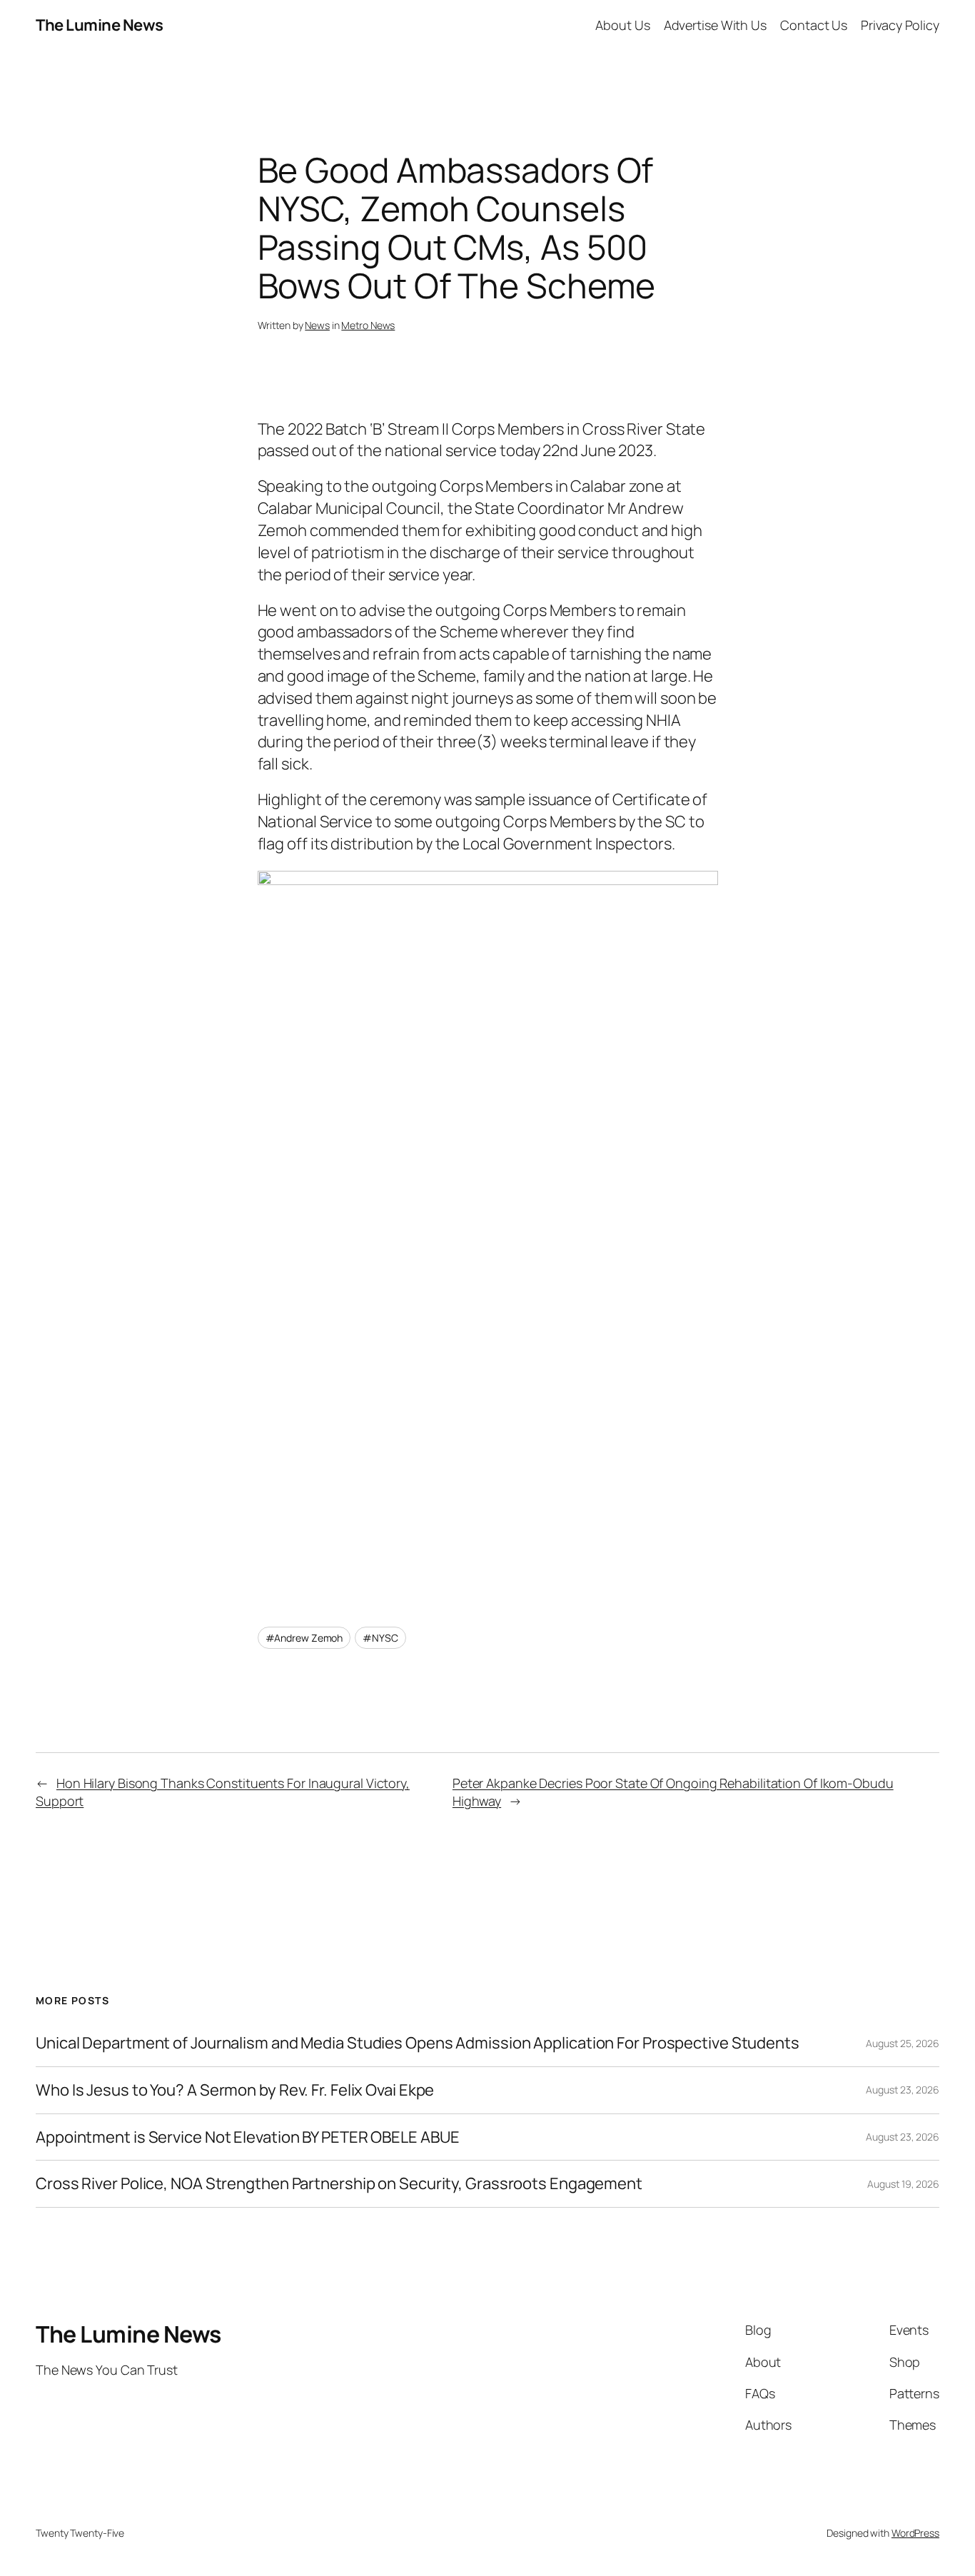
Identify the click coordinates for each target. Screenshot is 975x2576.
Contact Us (814, 25)
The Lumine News (100, 25)
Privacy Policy (900, 25)
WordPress (915, 2533)
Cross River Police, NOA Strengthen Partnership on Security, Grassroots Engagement (339, 2184)
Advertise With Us (715, 25)
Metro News (368, 325)
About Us (622, 25)
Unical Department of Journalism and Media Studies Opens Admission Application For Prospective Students (418, 2043)
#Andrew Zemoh (304, 1638)
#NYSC (380, 1638)
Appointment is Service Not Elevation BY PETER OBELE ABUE (247, 2137)
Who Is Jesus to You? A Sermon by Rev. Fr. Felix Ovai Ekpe (235, 2090)
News (317, 325)
